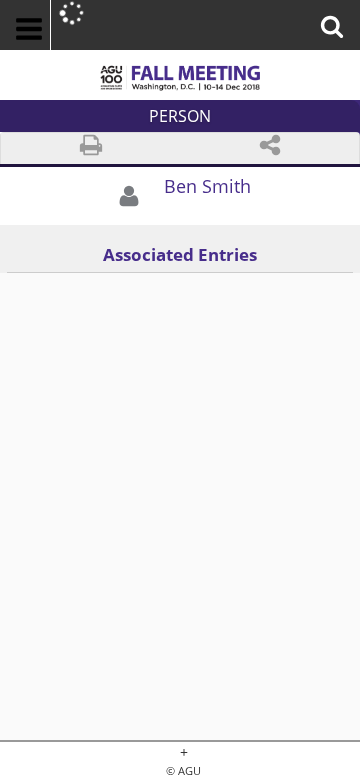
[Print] (90, 148)
